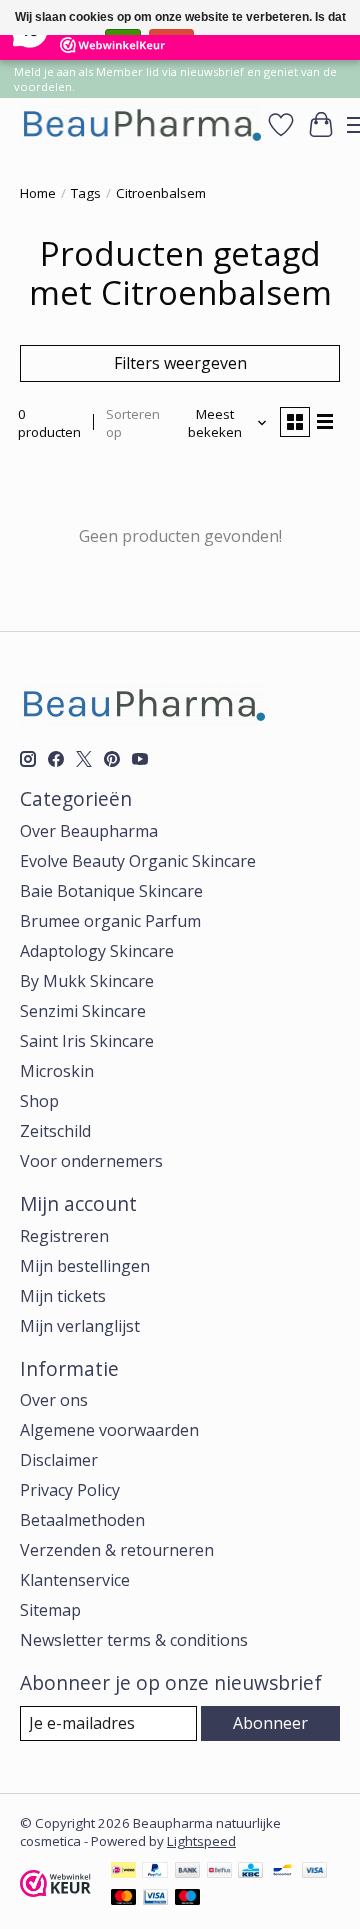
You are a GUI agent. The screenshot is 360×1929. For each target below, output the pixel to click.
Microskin (57, 1071)
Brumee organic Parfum (110, 921)
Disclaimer (59, 1460)
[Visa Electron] (155, 1899)
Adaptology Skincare (97, 951)
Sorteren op (133, 423)
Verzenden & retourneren (117, 1550)
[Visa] (315, 1872)
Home (38, 193)
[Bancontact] (282, 1872)
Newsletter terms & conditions (134, 1640)
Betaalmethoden (82, 1520)
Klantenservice (75, 1580)
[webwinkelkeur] (55, 1891)
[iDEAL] (123, 1872)
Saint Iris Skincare (87, 1041)
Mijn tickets (63, 1296)
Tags (86, 193)
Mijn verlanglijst (80, 1326)
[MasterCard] (124, 1899)
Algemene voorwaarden (109, 1430)
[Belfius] (219, 1872)
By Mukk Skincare (87, 981)
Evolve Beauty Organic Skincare (138, 861)
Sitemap (50, 1610)
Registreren (64, 1236)
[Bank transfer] (188, 1872)
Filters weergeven (180, 363)
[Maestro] (188, 1899)
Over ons (54, 1400)
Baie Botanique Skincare (111, 891)
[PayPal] (155, 1872)
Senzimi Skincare (83, 1011)
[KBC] (250, 1872)
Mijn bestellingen (85, 1266)
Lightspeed (201, 1841)
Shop (39, 1101)
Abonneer (270, 1723)
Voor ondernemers (91, 1161)
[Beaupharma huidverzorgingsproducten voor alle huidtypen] (140, 124)
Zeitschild (55, 1131)
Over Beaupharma (89, 831)
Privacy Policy (70, 1490)
